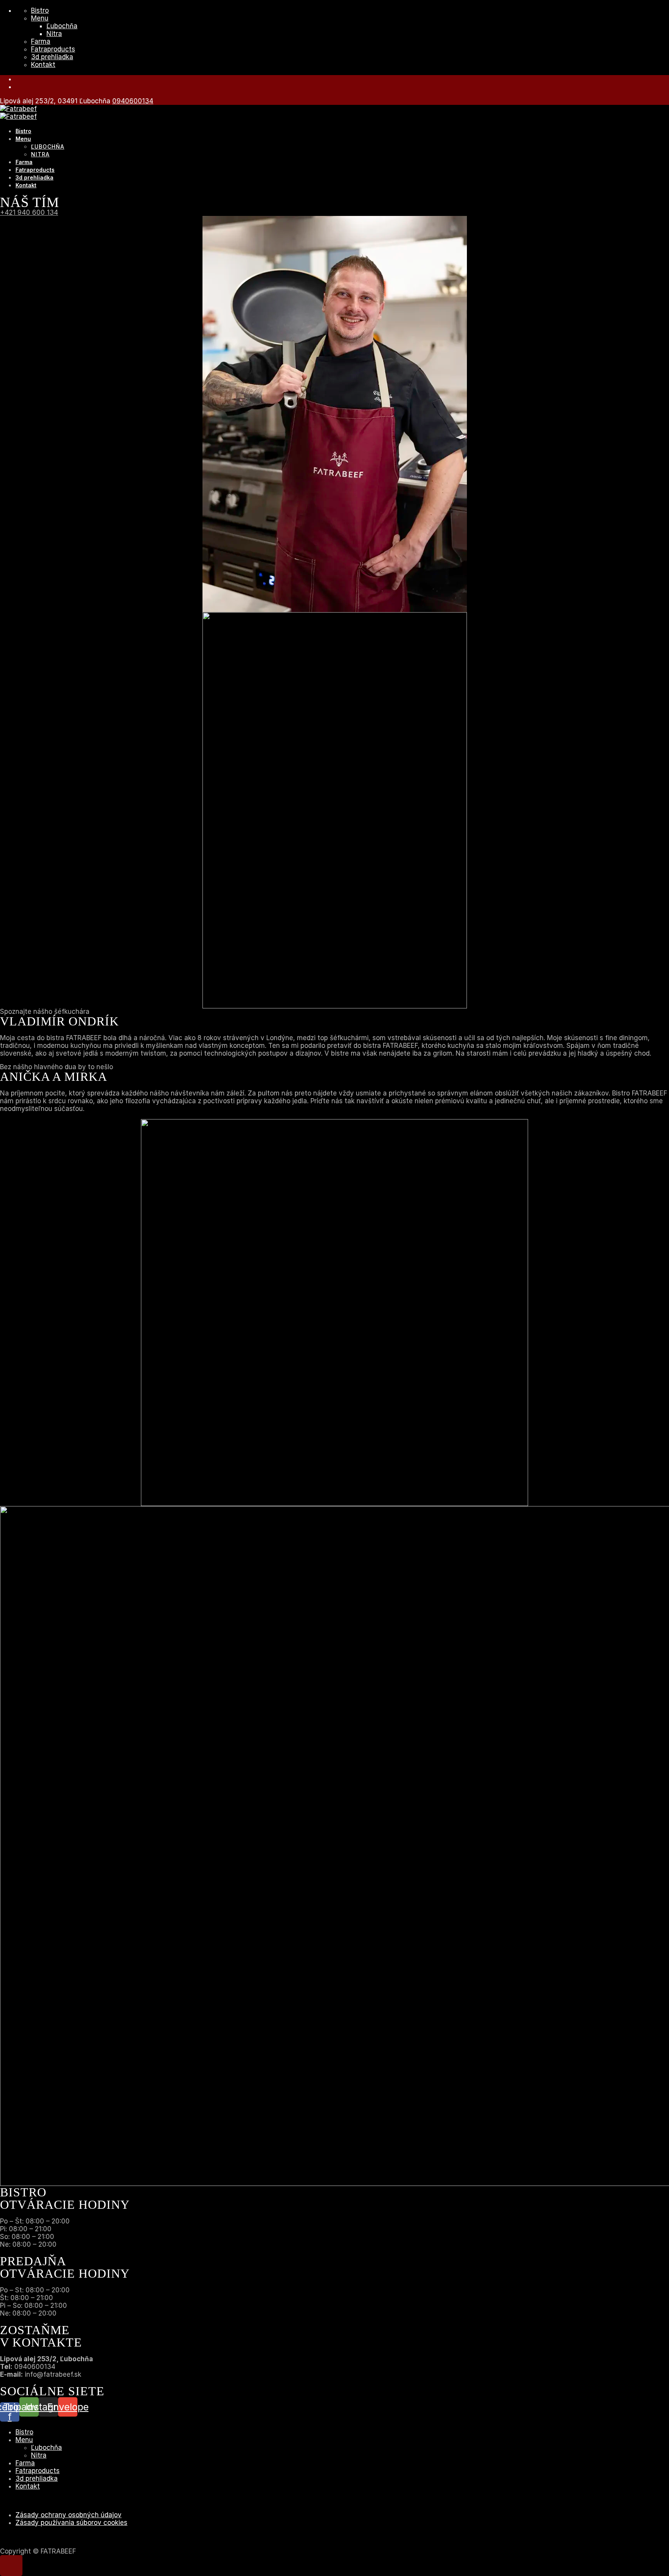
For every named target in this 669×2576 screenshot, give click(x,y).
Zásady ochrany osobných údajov (69, 2515)
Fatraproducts (53, 49)
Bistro (40, 10)
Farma (41, 41)
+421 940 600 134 (29, 212)
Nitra (54, 34)
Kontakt (43, 65)
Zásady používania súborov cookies (71, 2523)
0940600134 (133, 101)
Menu (40, 18)
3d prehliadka (52, 57)
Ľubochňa (62, 26)
